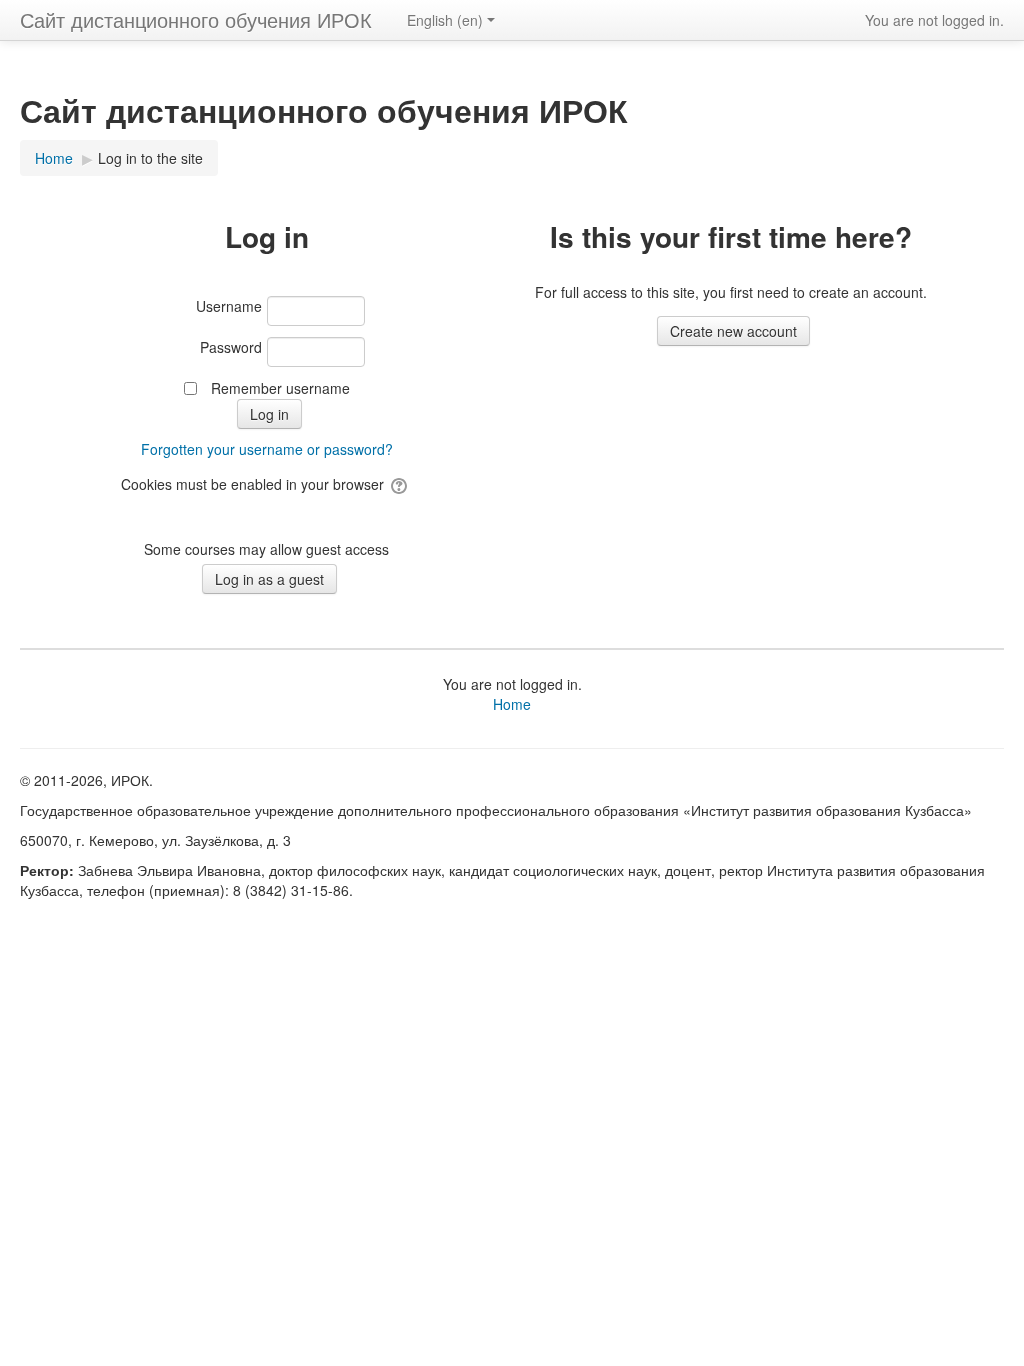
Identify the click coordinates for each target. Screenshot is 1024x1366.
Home (512, 704)
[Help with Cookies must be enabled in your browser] (400, 484)
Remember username (280, 388)
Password (231, 347)
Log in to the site (150, 158)
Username (229, 306)
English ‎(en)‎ (445, 20)
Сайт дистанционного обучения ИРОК (196, 19)
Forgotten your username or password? (267, 449)
